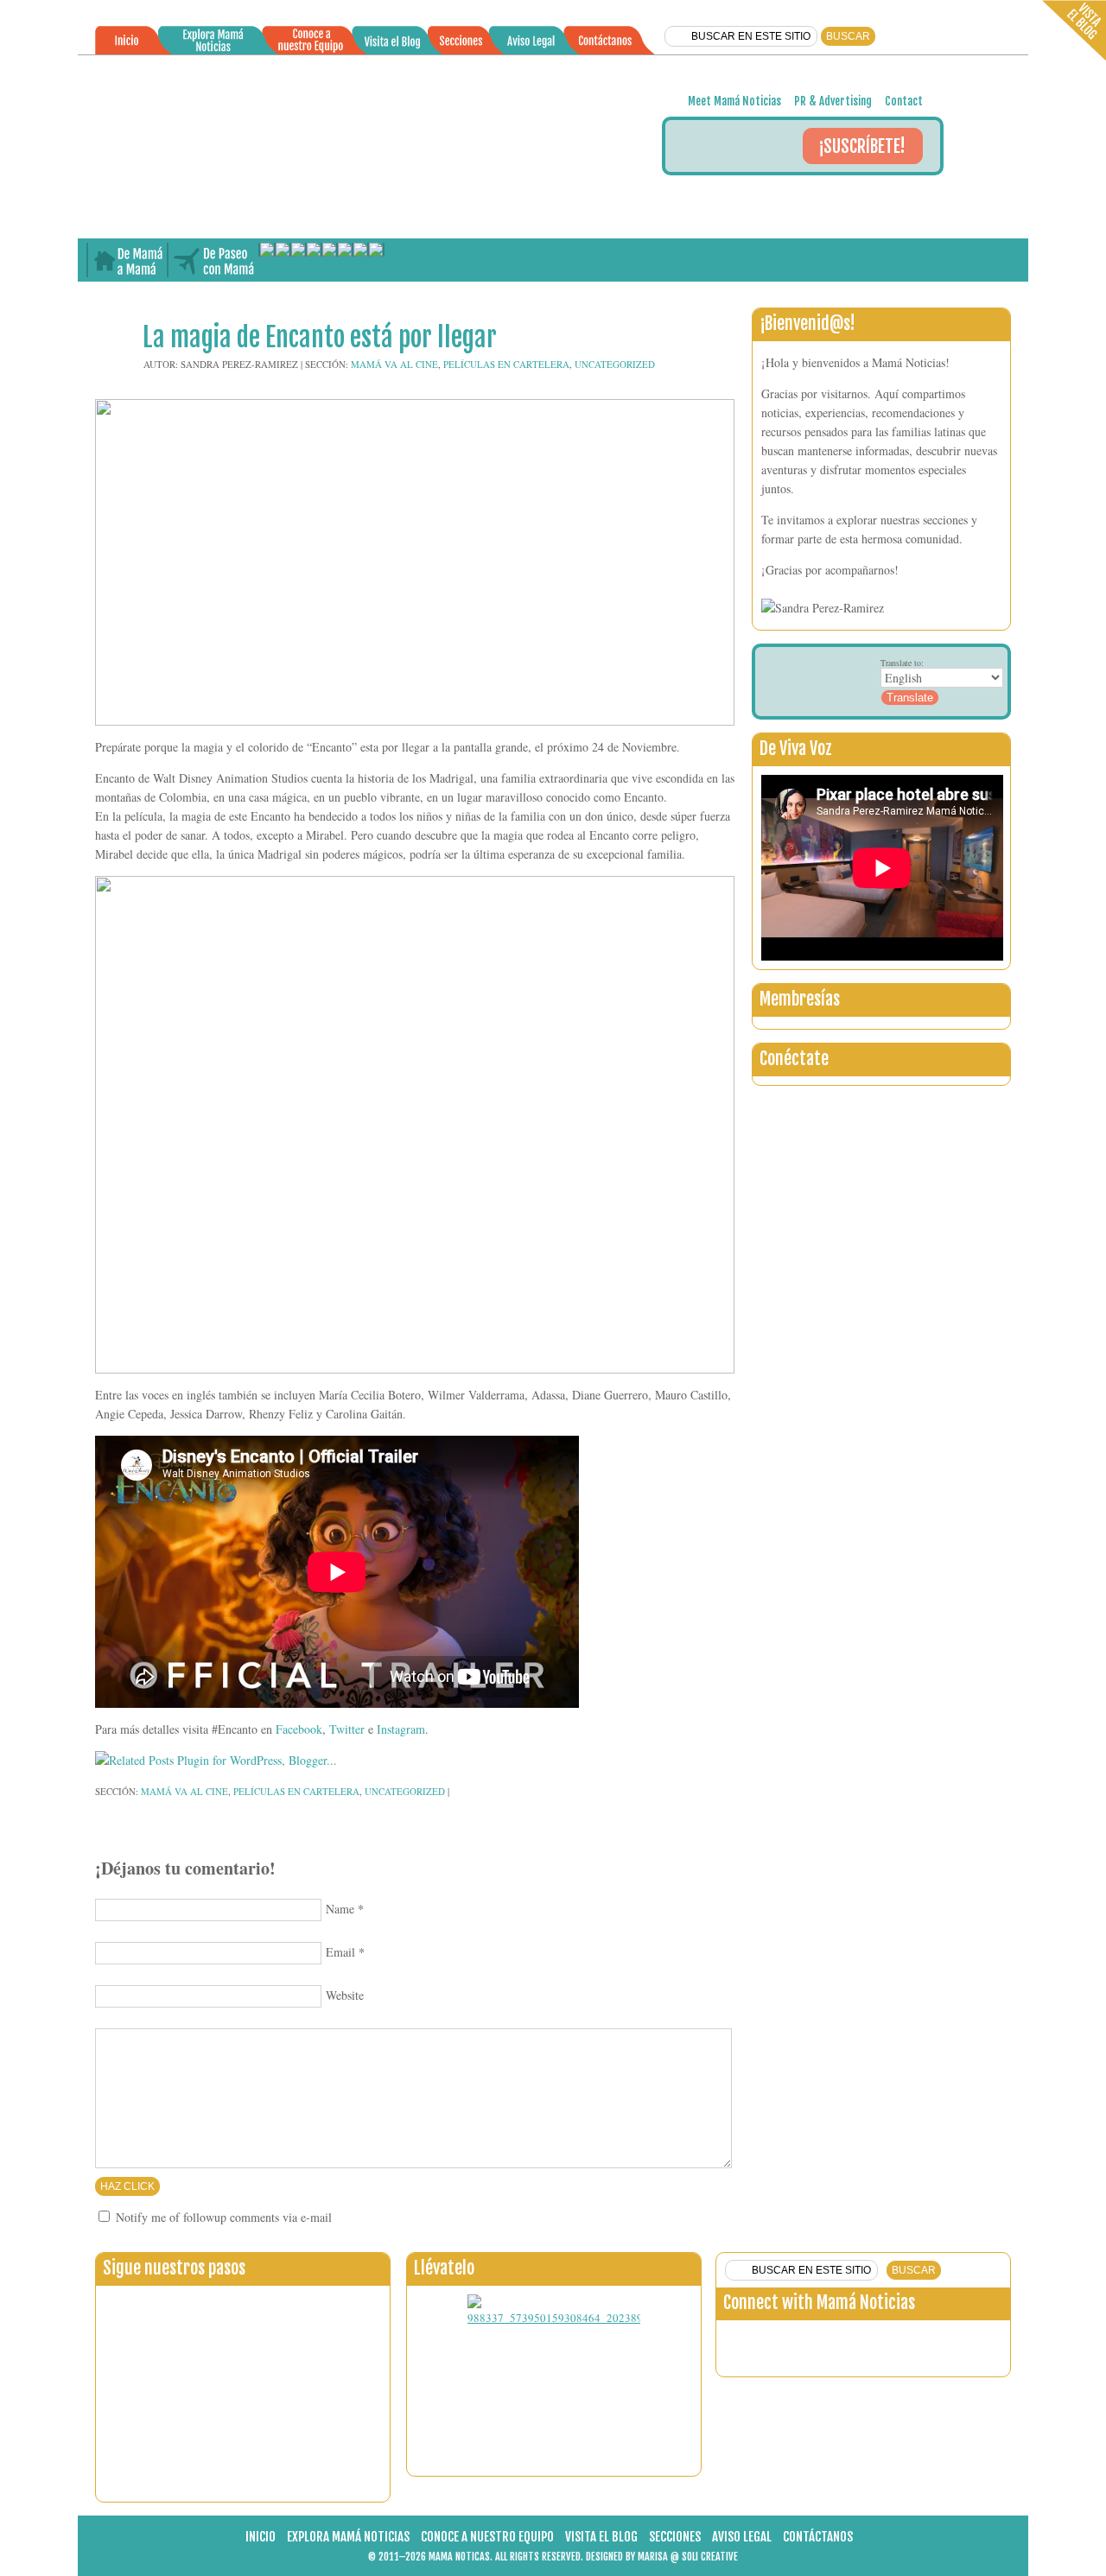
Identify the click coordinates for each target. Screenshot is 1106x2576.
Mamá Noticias (553, 146)
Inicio (261, 2537)
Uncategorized (615, 364)
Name (340, 1909)
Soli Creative (710, 2557)
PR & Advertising (833, 101)
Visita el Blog (601, 2537)
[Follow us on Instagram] (825, 2344)
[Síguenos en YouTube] (925, 200)
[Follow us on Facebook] (749, 2344)
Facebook (299, 1729)
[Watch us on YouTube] (977, 2344)
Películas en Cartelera (506, 364)
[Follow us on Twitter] (787, 2344)
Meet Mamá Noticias (734, 101)
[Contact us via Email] (863, 2344)
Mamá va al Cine (394, 364)
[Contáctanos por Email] (809, 200)
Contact (904, 101)
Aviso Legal (742, 2537)
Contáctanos (818, 2537)
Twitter (347, 1729)
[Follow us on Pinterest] (939, 2344)
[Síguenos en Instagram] (770, 200)
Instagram (401, 1729)
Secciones (675, 2537)
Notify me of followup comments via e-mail (224, 2217)
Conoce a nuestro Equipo (487, 2537)
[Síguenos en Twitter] (731, 200)
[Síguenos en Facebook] (692, 200)
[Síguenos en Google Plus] (848, 200)
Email (340, 1952)
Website (345, 1995)
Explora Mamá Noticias (348, 2537)
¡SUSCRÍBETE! (862, 146)
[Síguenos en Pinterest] (887, 200)
